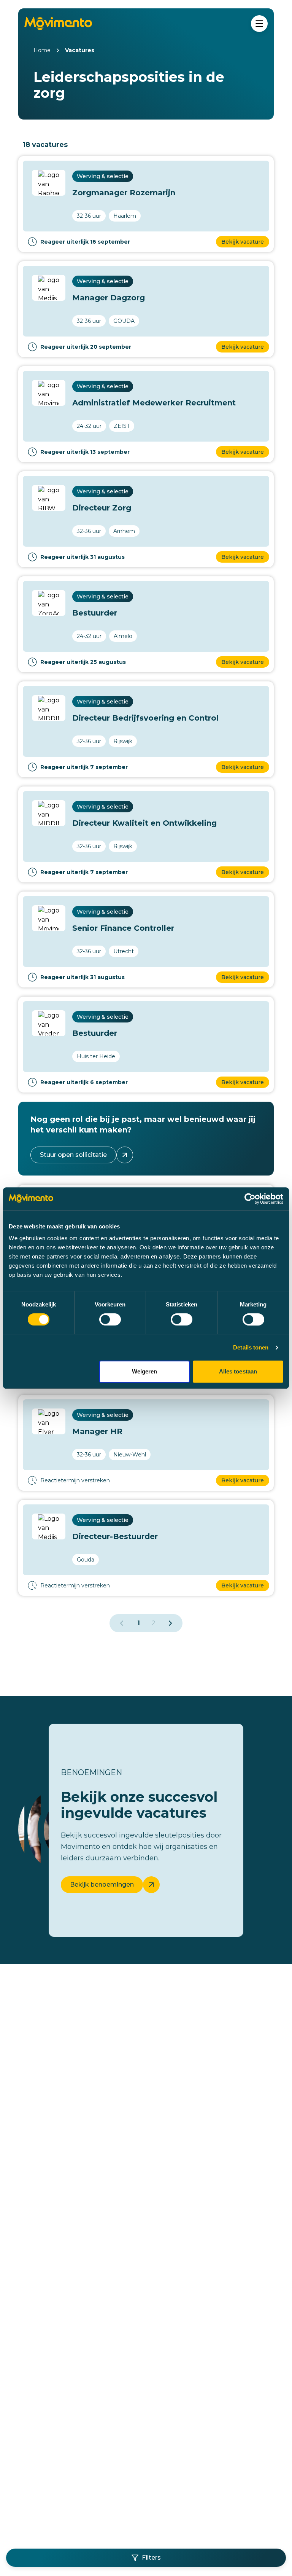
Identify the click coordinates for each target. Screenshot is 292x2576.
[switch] (110, 1319)
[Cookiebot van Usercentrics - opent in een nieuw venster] (250, 1199)
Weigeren (145, 1371)
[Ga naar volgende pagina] (170, 1623)
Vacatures (80, 50)
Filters (151, 2558)
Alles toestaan (238, 1371)
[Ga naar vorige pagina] (122, 1623)
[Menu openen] (259, 24)
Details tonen (251, 1347)
